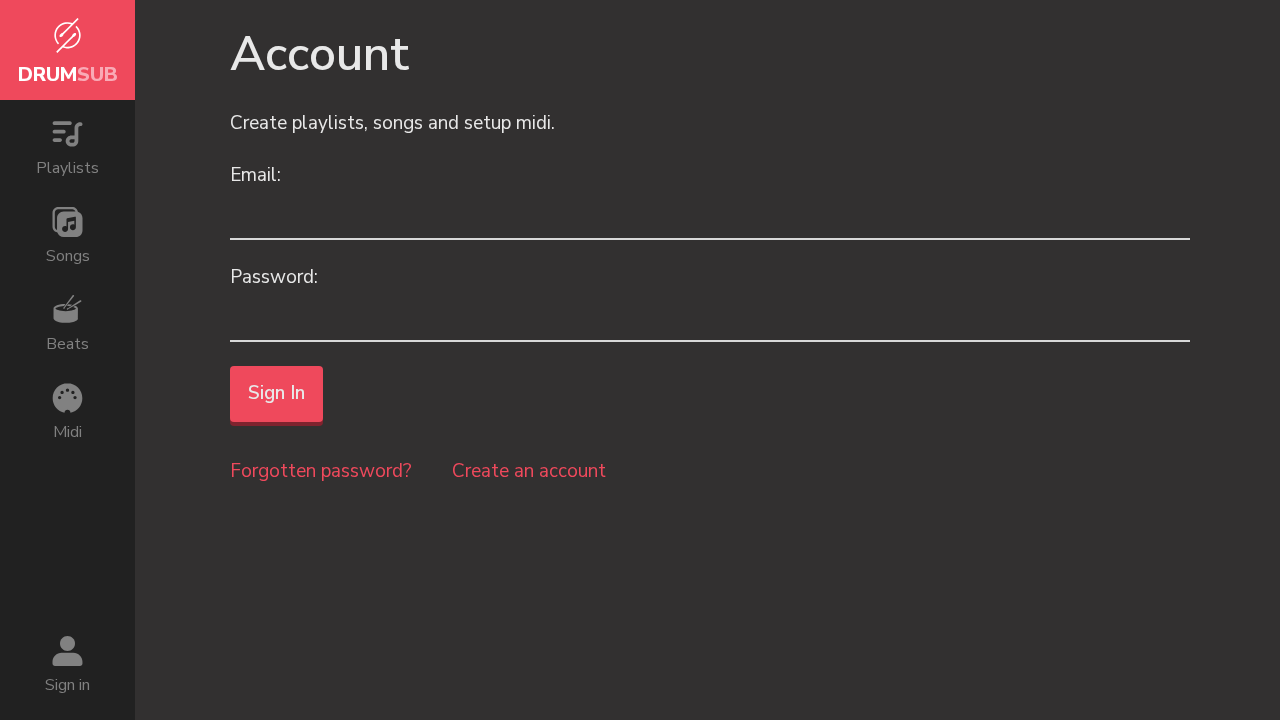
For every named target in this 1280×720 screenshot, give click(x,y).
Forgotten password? (321, 471)
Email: (255, 175)
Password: (274, 277)
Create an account (529, 471)
